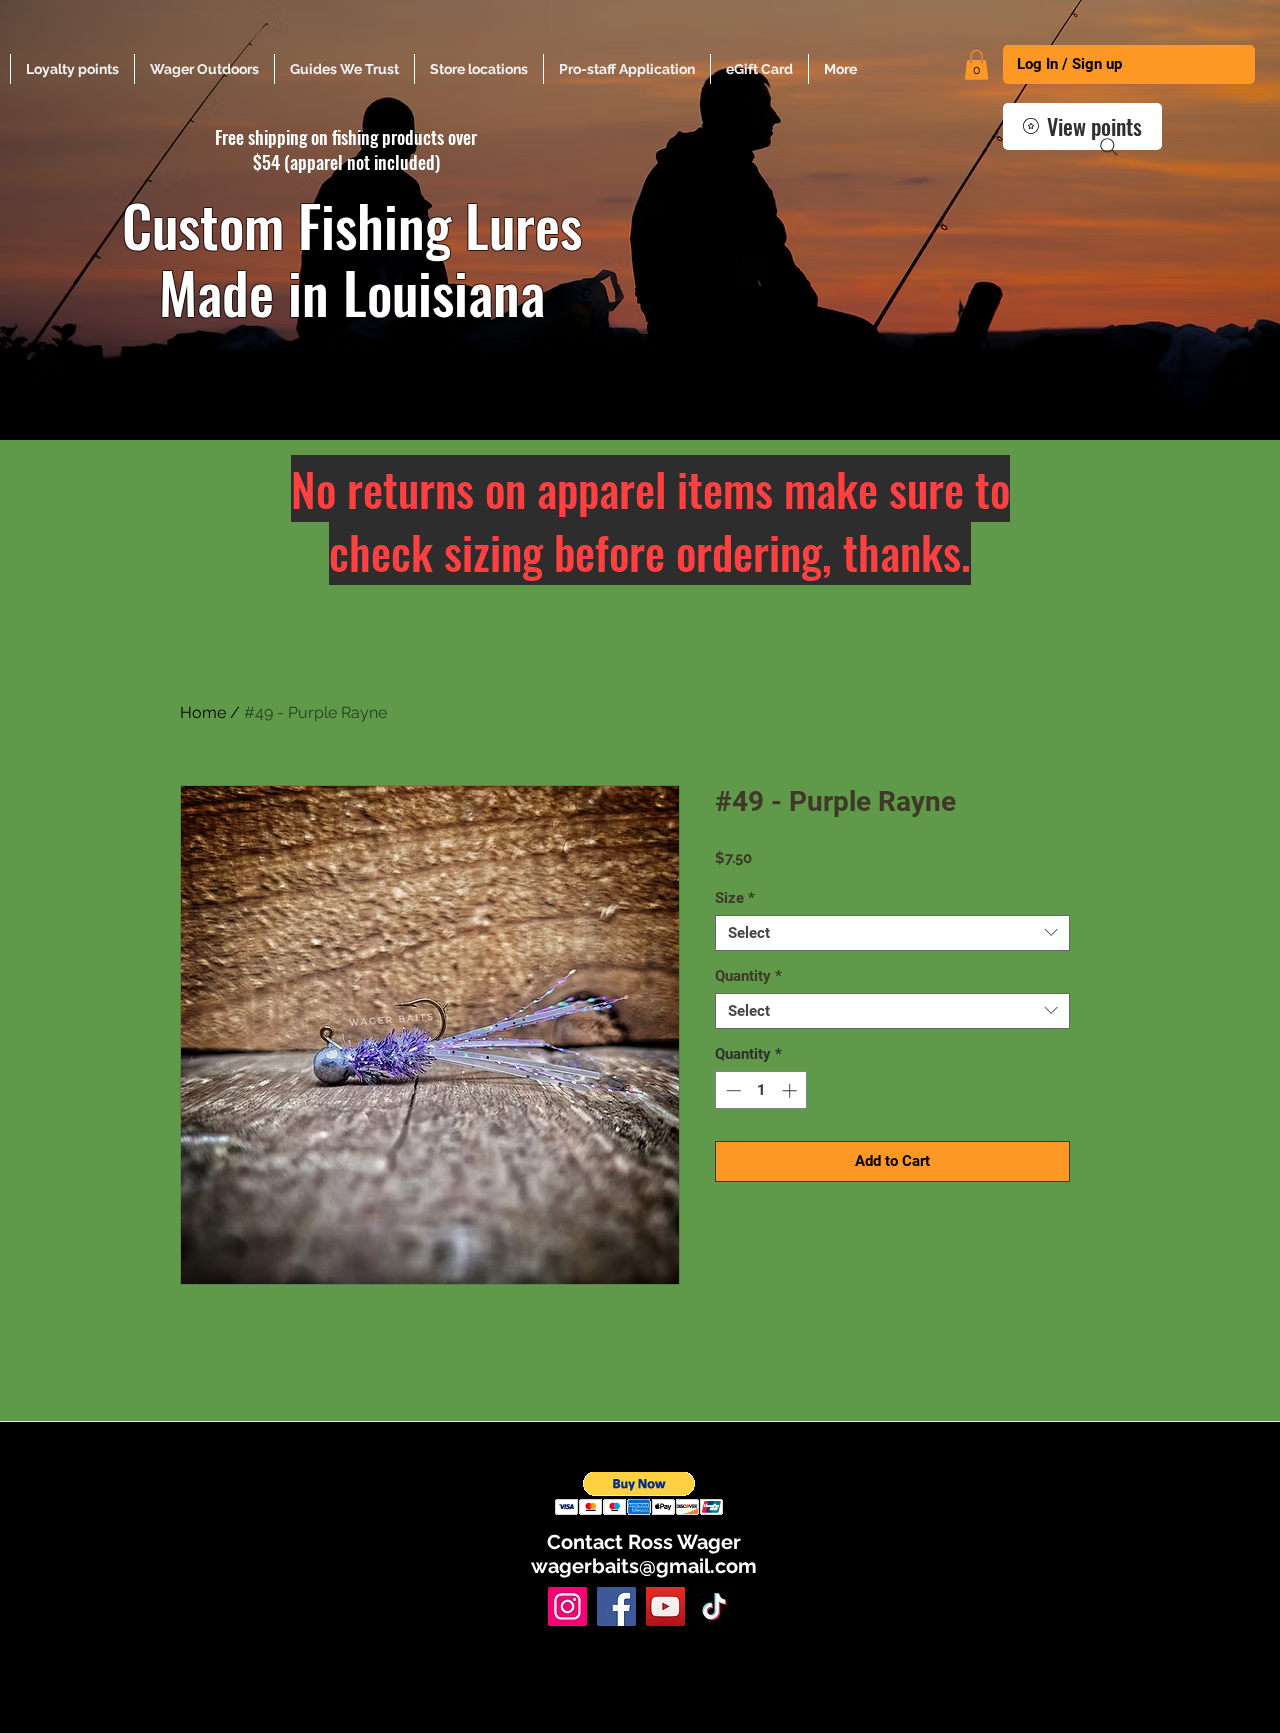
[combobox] (892, 933)
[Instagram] (567, 1606)
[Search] (1109, 147)
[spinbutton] (761, 1090)
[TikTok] (714, 1606)
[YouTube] (665, 1606)
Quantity (748, 976)
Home (203, 712)
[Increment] (791, 1090)
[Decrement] (731, 1090)
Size (735, 898)
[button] (976, 65)
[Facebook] (616, 1606)
